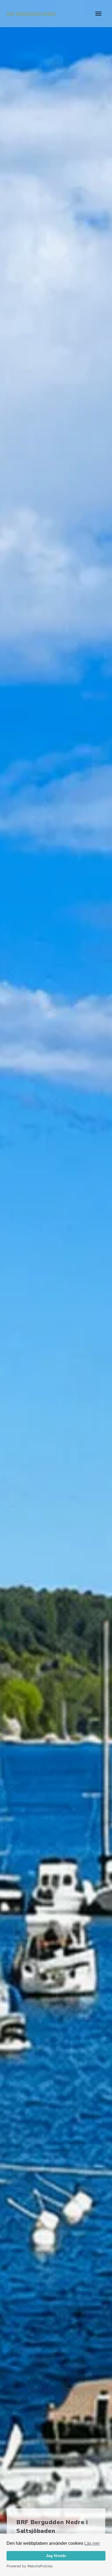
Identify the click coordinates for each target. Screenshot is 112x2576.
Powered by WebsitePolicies (30, 2566)
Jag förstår (56, 2556)
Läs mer (92, 2543)
